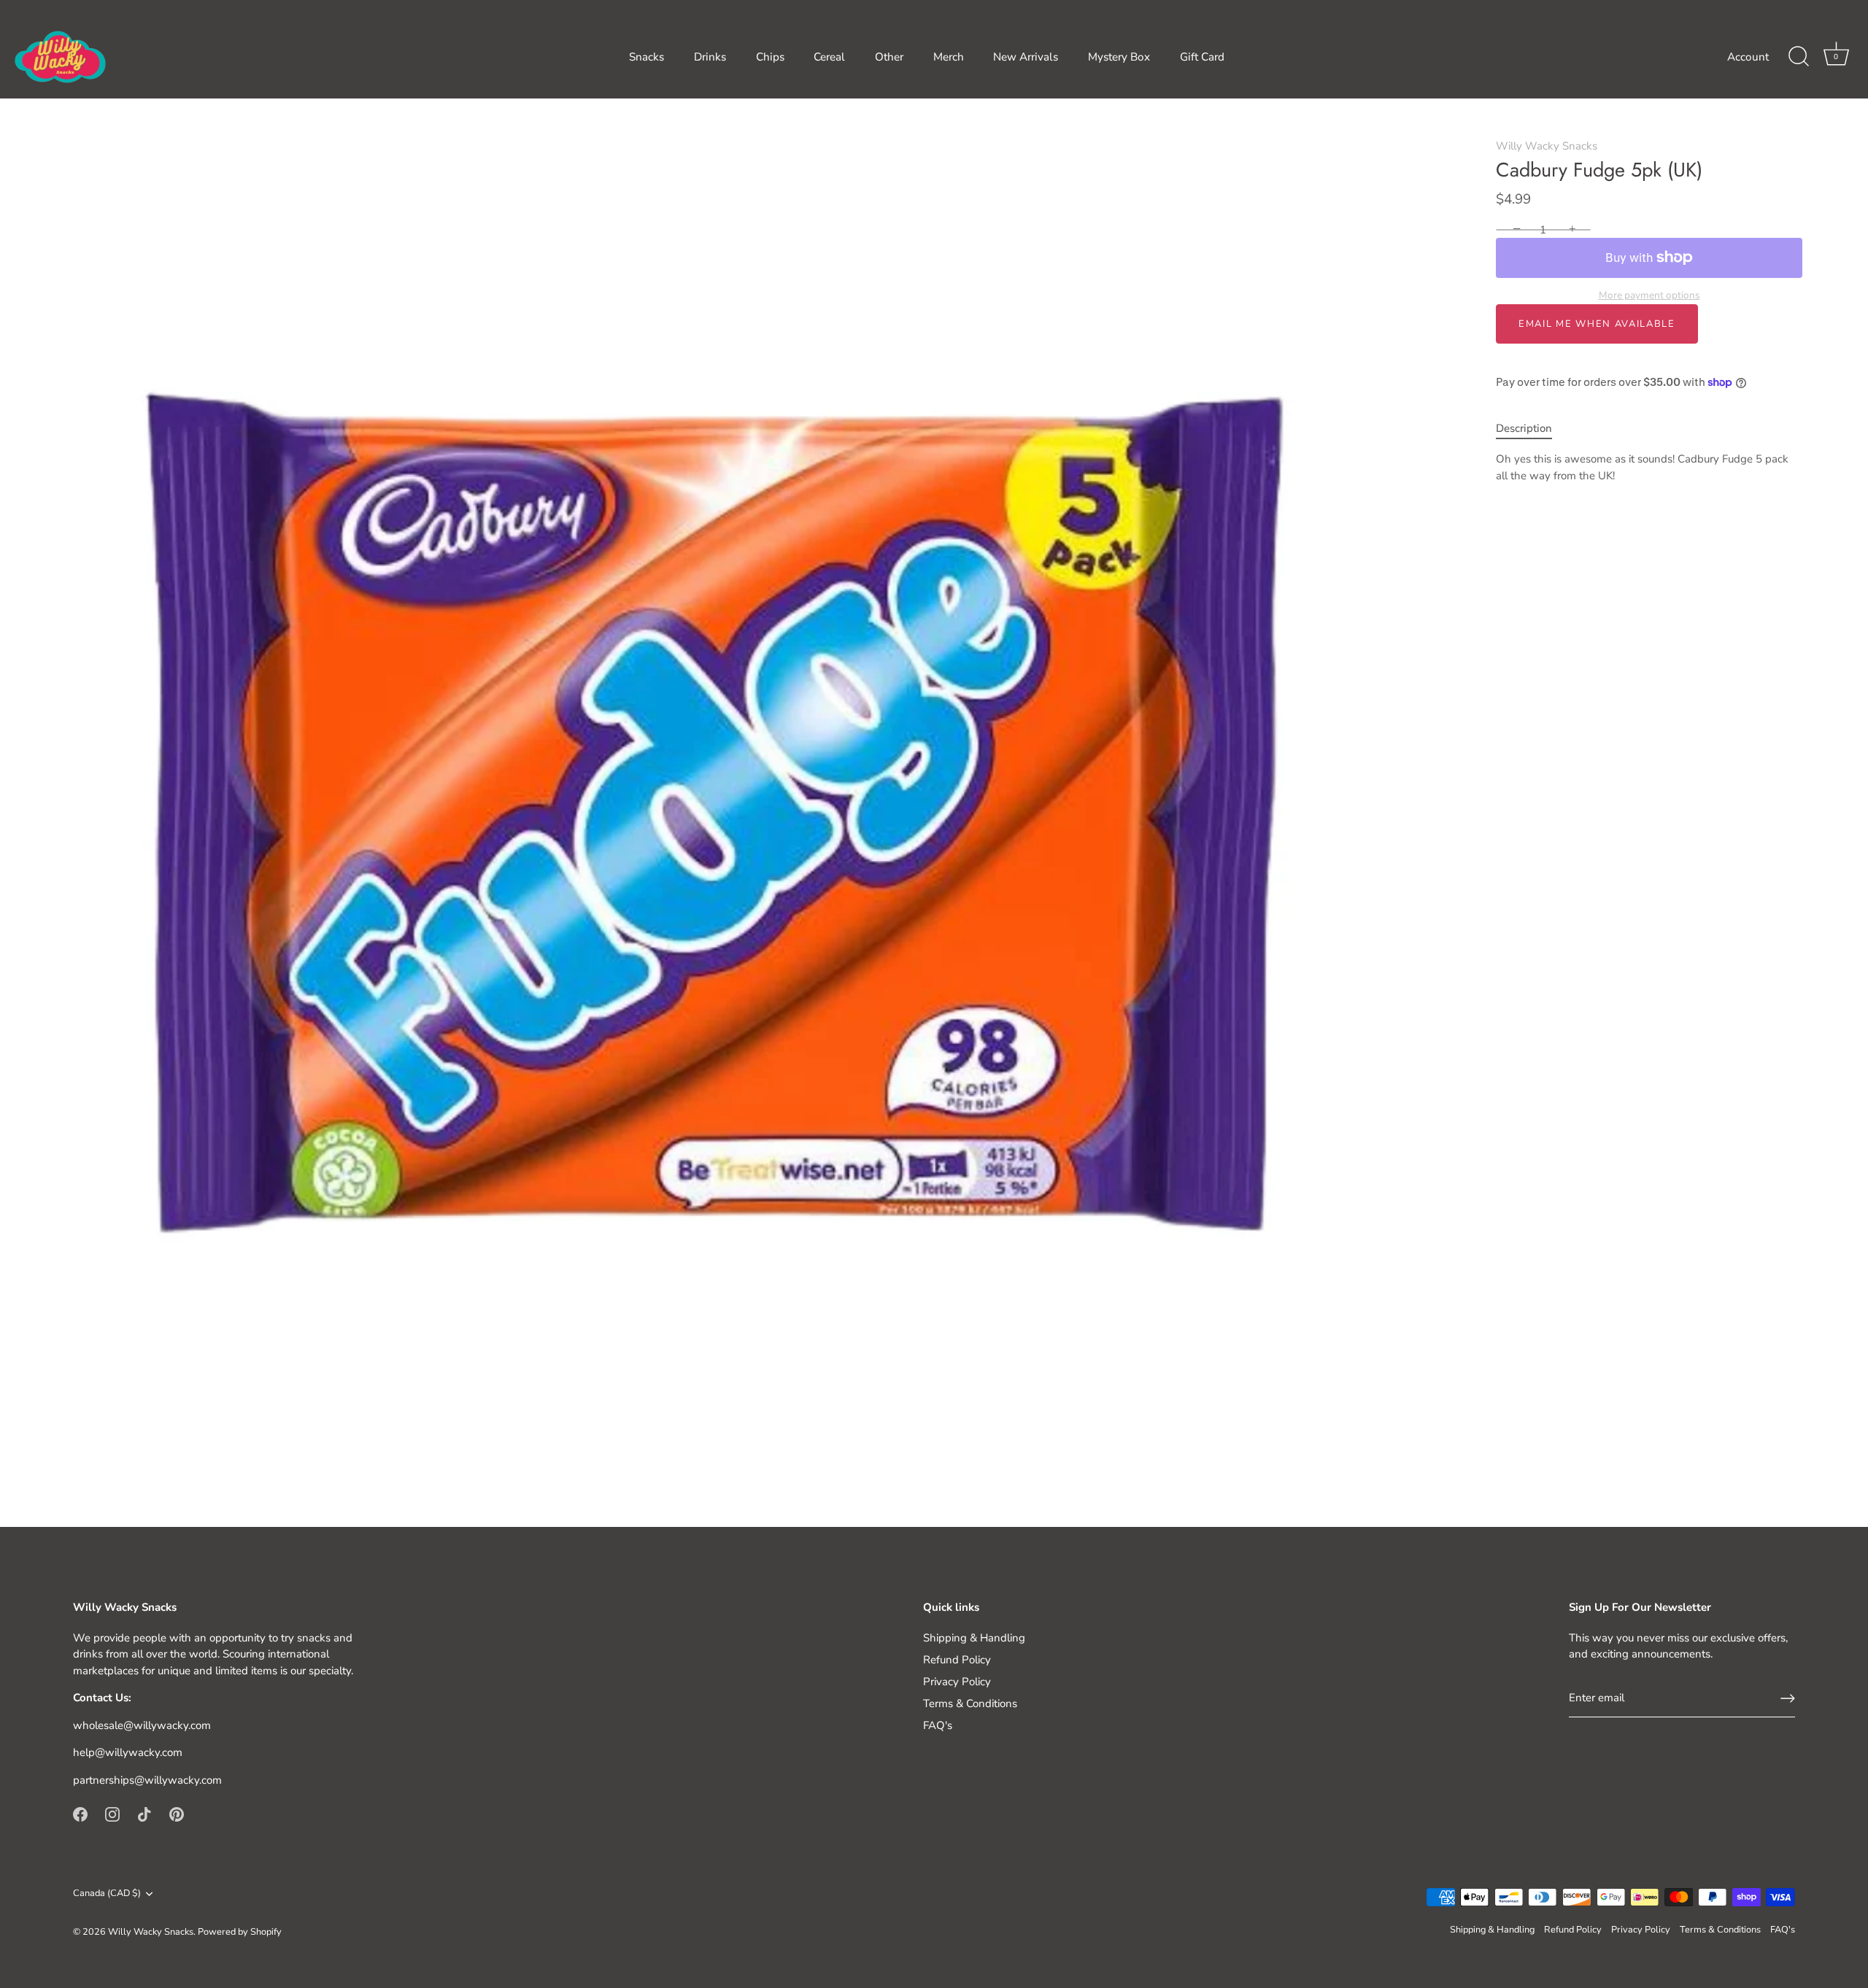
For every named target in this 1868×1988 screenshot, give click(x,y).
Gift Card (1202, 57)
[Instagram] (112, 1814)
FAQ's (938, 1725)
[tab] (1531, 429)
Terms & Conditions (970, 1703)
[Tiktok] (144, 1814)
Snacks (647, 57)
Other (889, 57)
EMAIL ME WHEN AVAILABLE (1597, 324)
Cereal (829, 57)
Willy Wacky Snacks (1547, 146)
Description (1524, 428)
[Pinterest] (177, 1814)
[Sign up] (1788, 1698)
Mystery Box (1119, 57)
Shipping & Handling (974, 1638)
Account (1748, 57)
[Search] (1799, 57)
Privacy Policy (957, 1682)
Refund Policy (957, 1660)
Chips (770, 57)
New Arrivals (1026, 57)
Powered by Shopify (240, 1932)
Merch (949, 57)
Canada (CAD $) (107, 1894)
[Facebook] (80, 1814)
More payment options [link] (1649, 295)
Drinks (710, 57)
